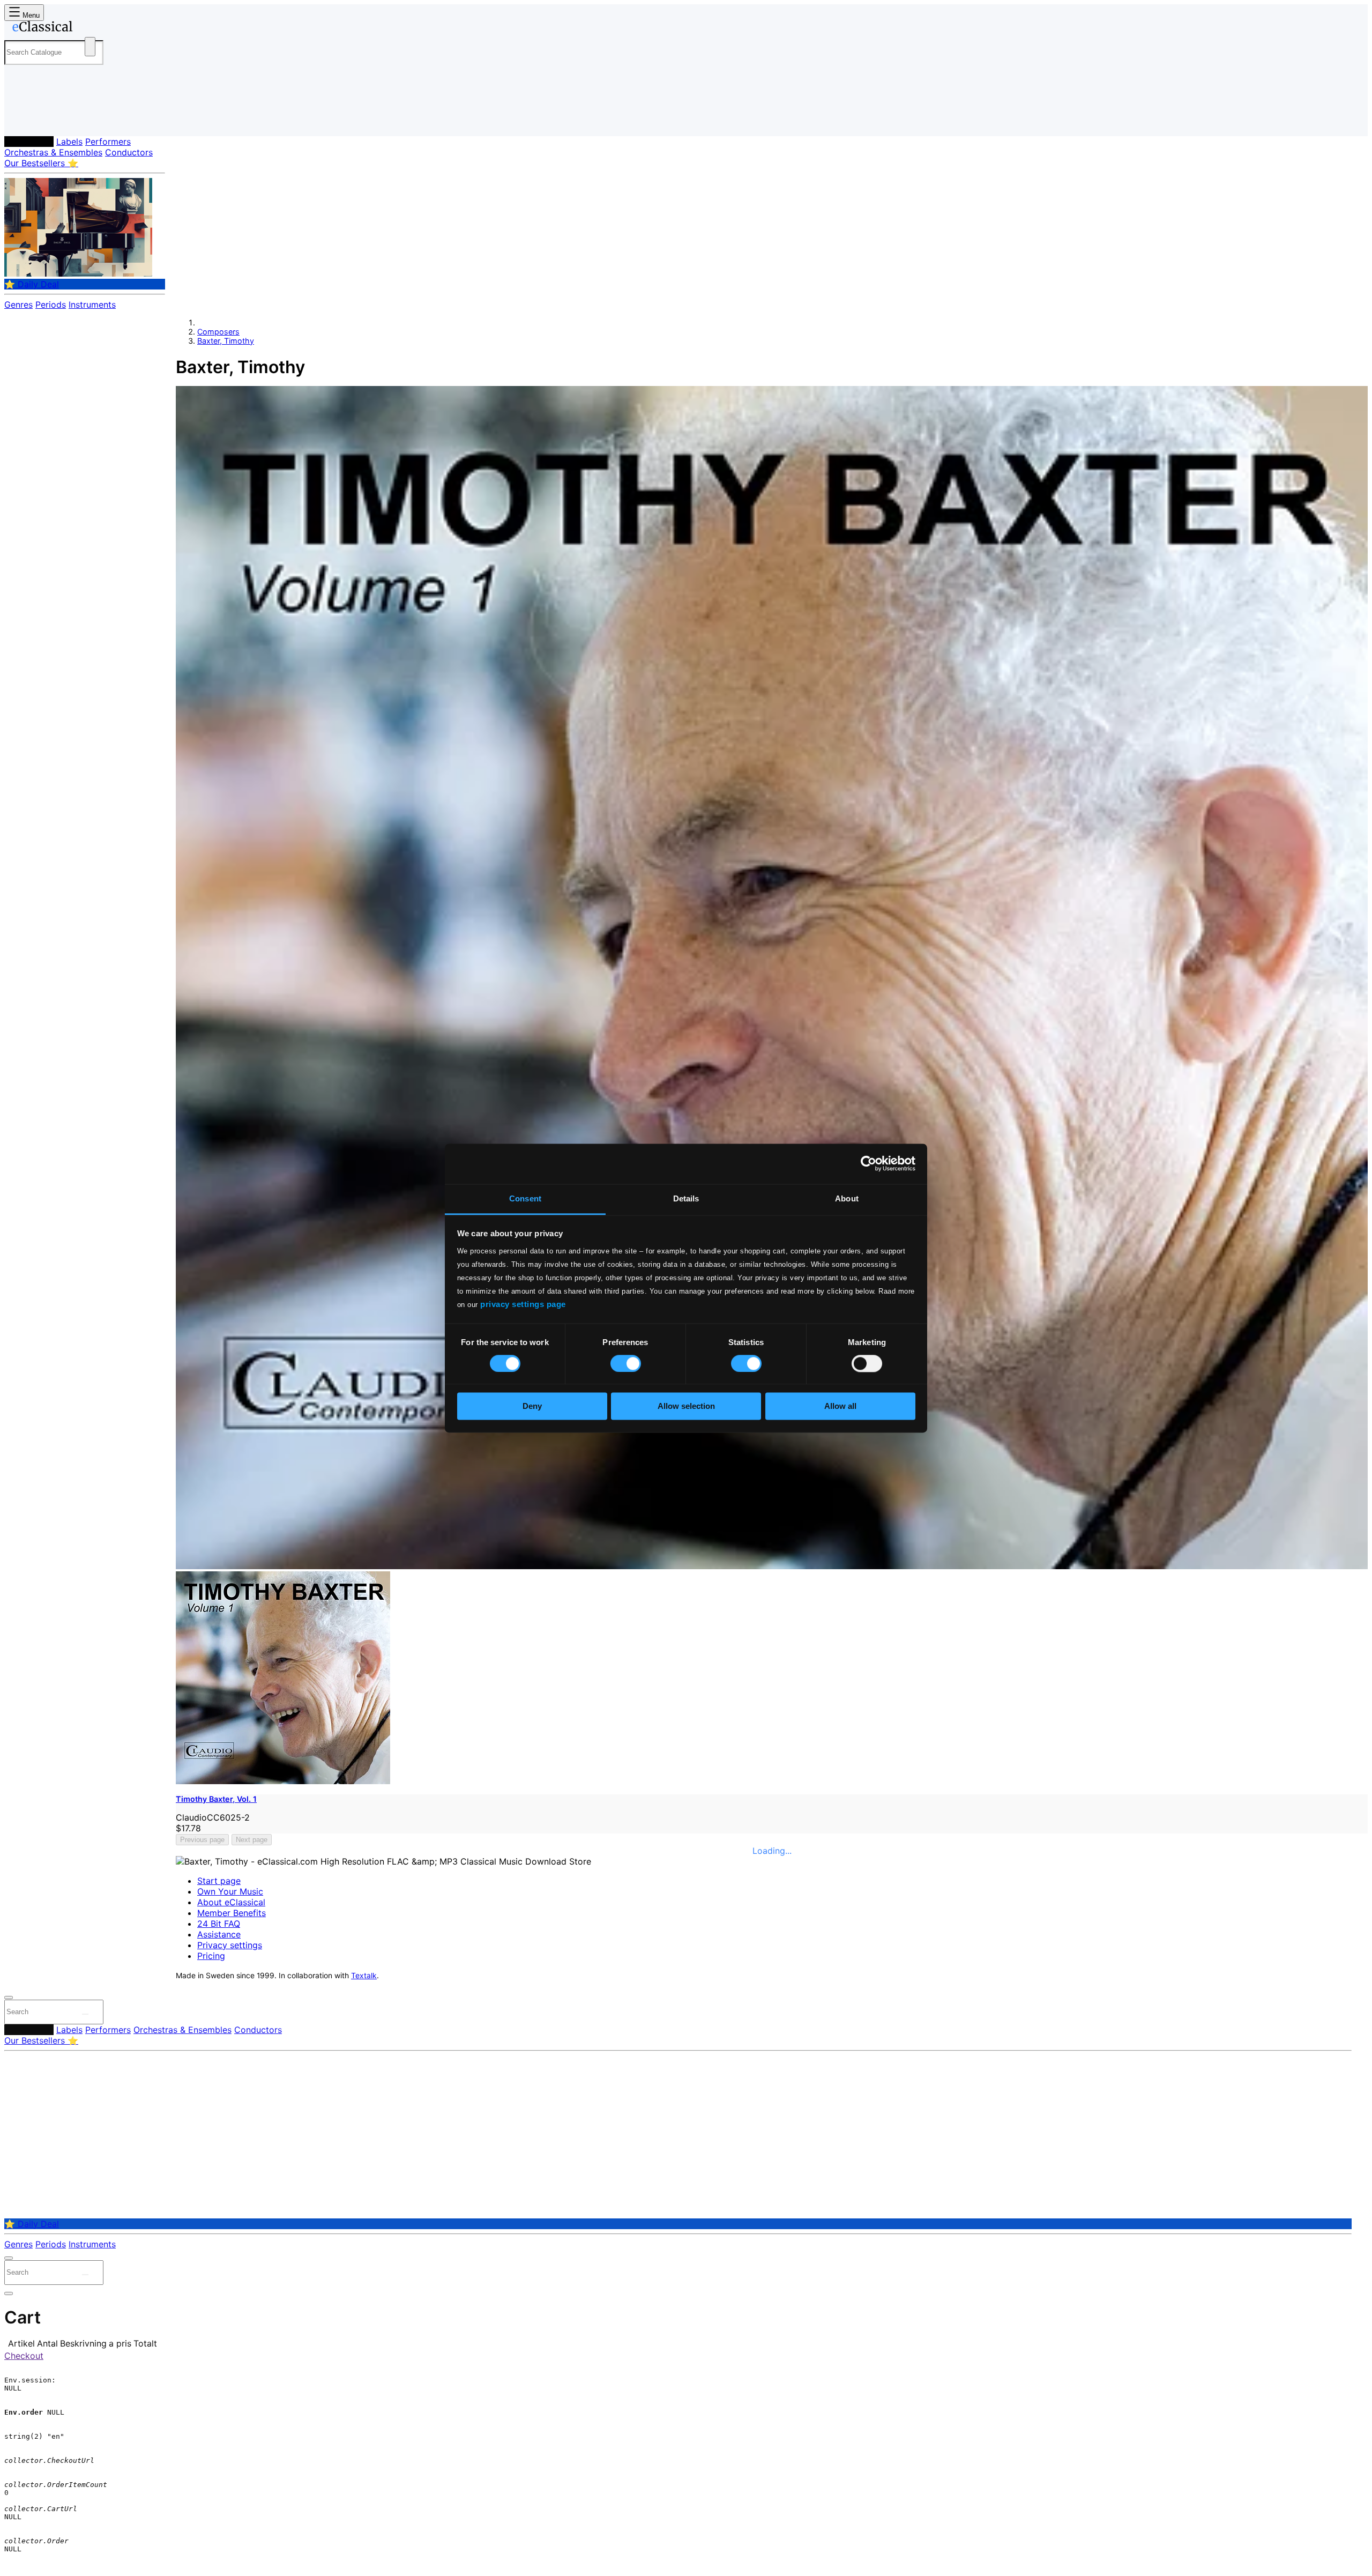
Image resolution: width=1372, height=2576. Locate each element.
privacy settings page (523, 1304)
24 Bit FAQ (219, 1924)
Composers (29, 142)
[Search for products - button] (90, 47)
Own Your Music (230, 1891)
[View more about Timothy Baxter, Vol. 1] (772, 1566)
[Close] (9, 1998)
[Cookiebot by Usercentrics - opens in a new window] (868, 1163)
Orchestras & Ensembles (53, 152)
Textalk (364, 1976)
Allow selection (686, 1406)
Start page (219, 1881)
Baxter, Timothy (226, 341)
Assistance (219, 1934)
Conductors (129, 152)
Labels (69, 142)
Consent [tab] (525, 1198)
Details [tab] (686, 1198)
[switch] (626, 1363)
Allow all (840, 1406)
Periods (51, 305)
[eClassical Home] (90, 28)
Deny (532, 1406)
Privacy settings (230, 1945)
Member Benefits (232, 1913)
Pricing (211, 1956)
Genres (18, 305)
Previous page (202, 1840)
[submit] (85, 2014)
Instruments (92, 305)
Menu (30, 15)
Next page (252, 1840)
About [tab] (847, 1198)
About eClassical (231, 1902)
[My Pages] (23, 119)
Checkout (24, 2356)
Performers (108, 142)
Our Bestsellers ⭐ (41, 163)
